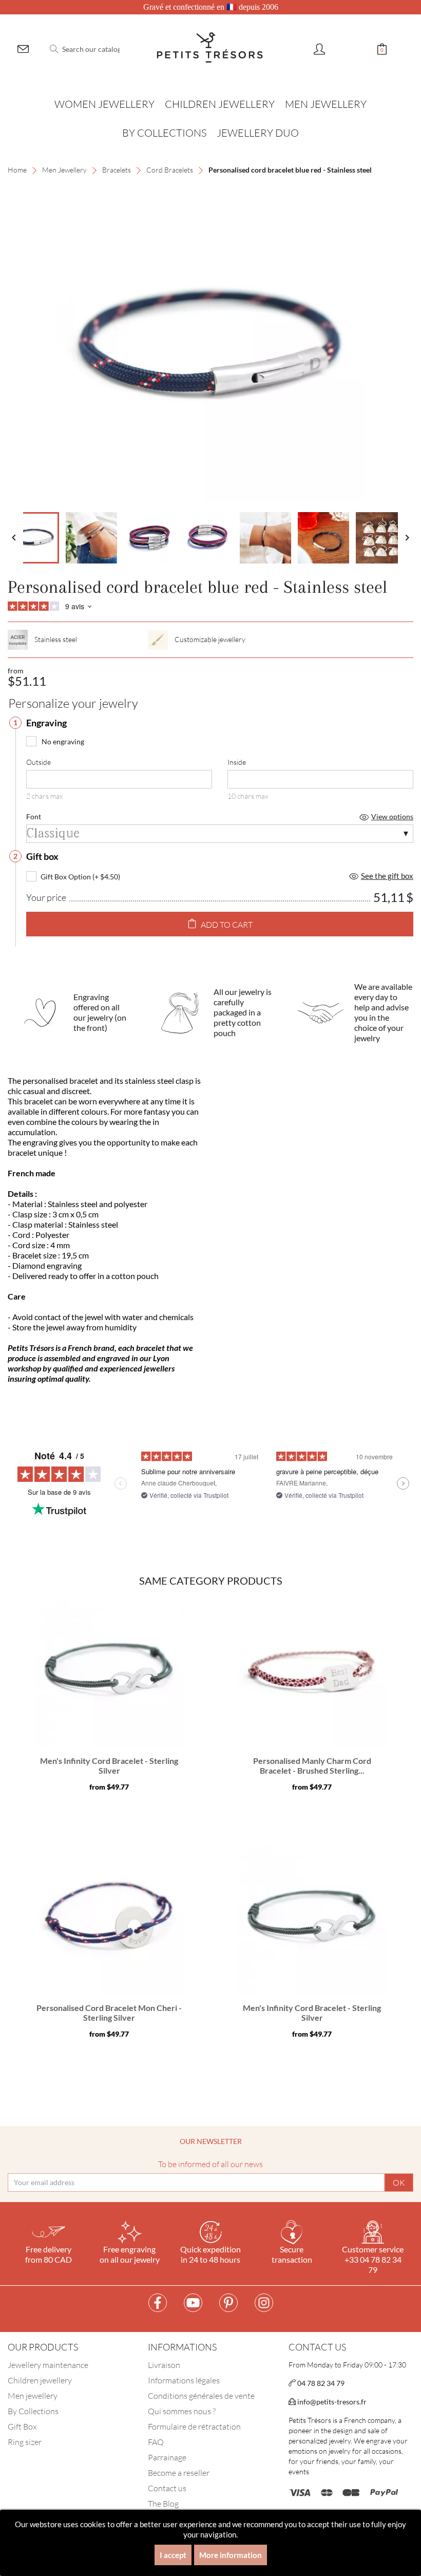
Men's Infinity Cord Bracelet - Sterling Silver (109, 1766)
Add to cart (227, 925)
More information (231, 2555)
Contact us (167, 2488)
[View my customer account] (319, 50)
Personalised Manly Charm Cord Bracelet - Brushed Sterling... (312, 1766)
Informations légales (184, 2380)
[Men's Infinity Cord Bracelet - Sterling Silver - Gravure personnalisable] (109, 1673)
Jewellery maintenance (48, 2365)
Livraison (164, 2365)
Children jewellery (40, 2380)
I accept (173, 2555)
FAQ (156, 2442)
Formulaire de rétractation (194, 2427)
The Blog (163, 2504)
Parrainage (167, 2457)
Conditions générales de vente (201, 2396)
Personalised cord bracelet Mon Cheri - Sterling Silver (109, 2013)
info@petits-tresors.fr (331, 2402)
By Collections (33, 2411)
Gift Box (22, 2427)
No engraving (63, 741)
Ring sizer (25, 2442)
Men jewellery (33, 2396)
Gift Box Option (66, 877)
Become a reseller (179, 2473)
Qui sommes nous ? (182, 2411)
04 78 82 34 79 (320, 2383)
